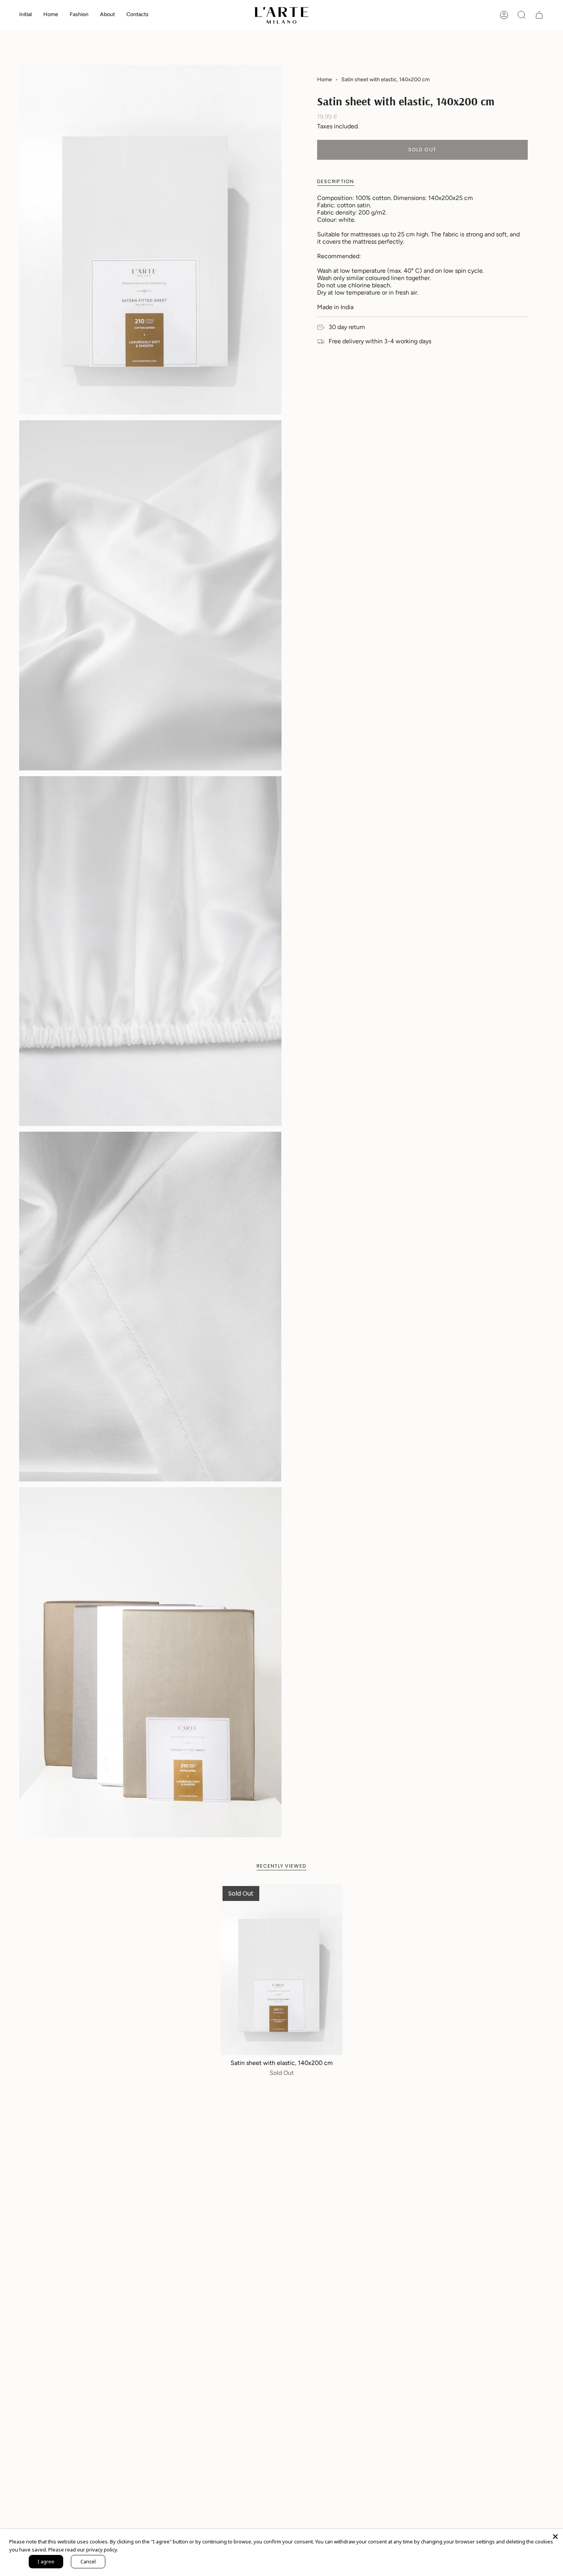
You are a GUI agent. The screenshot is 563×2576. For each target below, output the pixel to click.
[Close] (555, 2537)
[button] (51, 15)
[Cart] (539, 15)
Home (325, 79)
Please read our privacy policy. (83, 2550)
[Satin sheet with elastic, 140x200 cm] (282, 1970)
